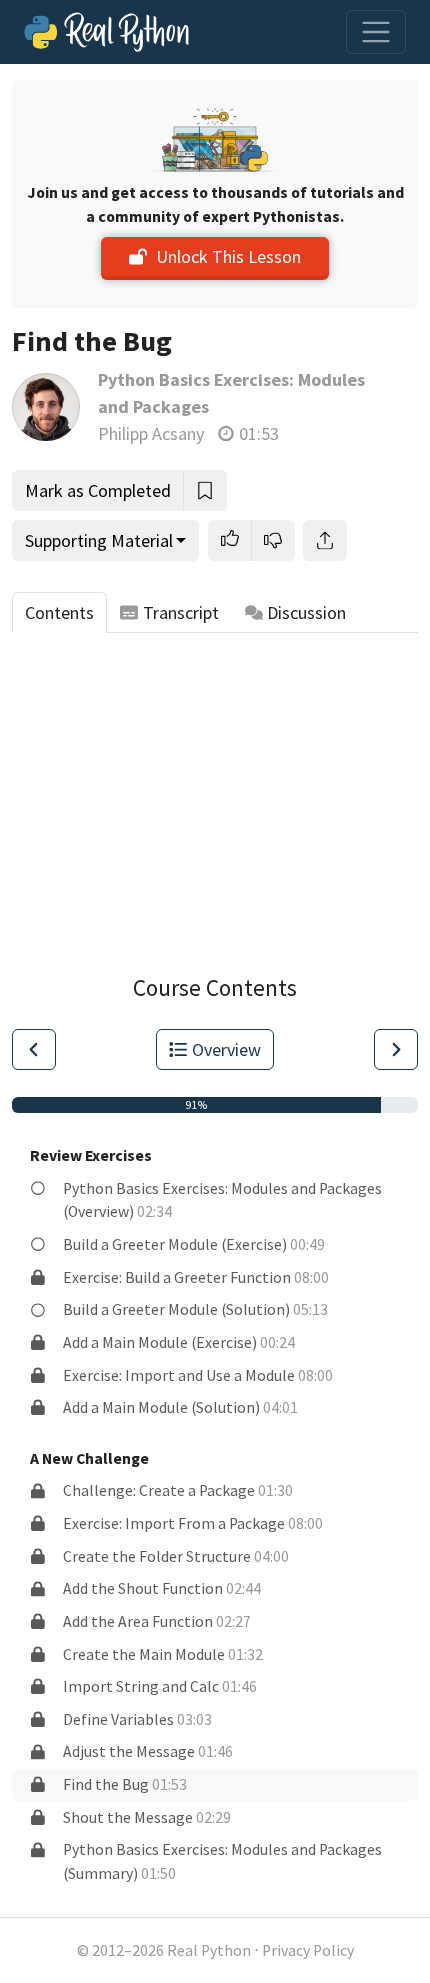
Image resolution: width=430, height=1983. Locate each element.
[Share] (325, 540)
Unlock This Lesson (228, 256)
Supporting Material (99, 540)
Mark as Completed (98, 490)
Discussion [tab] (306, 612)
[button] (230, 540)
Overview (226, 1049)
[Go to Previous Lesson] (34, 1049)
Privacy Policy (308, 1950)
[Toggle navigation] (376, 32)
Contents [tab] (59, 612)
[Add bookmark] (205, 490)
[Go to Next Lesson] (396, 1049)
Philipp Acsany (151, 433)
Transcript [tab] (181, 612)
